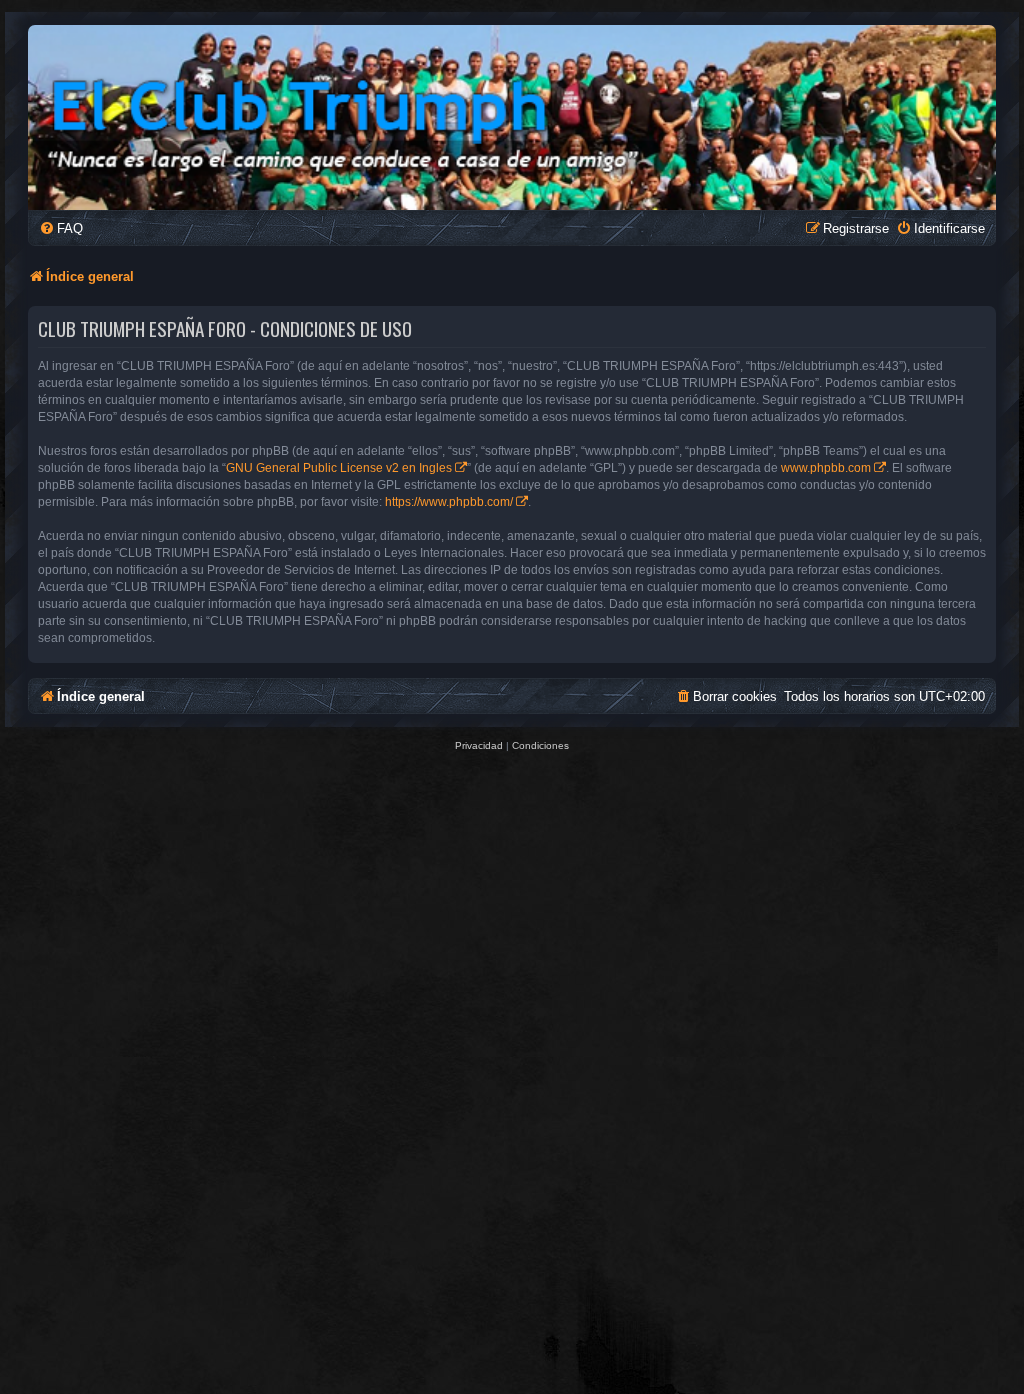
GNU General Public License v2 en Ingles (339, 468)
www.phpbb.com (826, 468)
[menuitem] (61, 228)
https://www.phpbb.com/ (449, 502)
